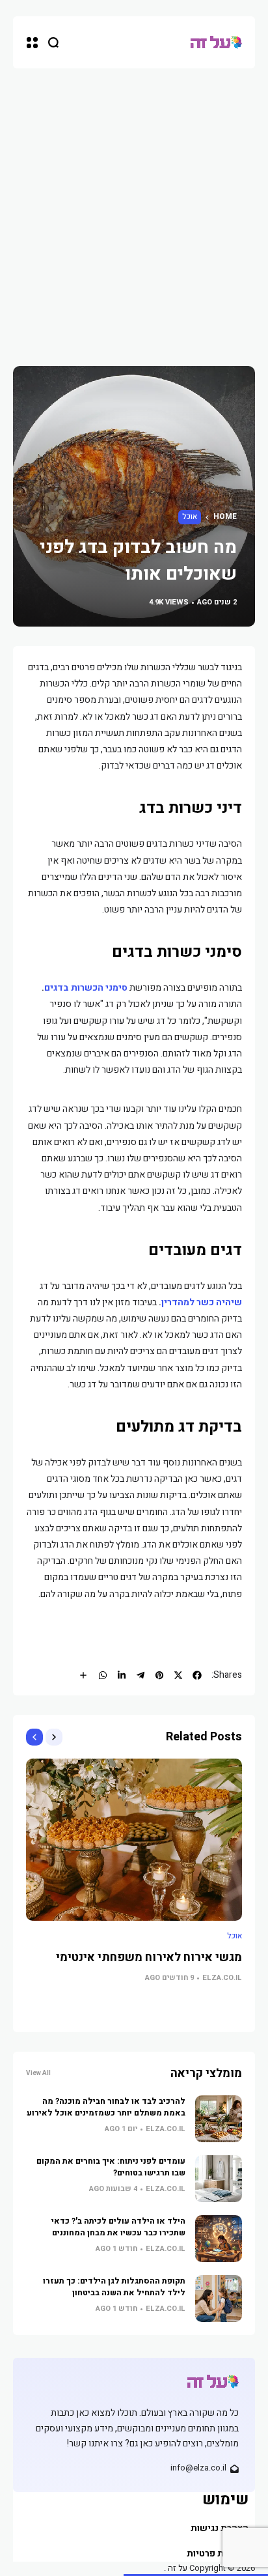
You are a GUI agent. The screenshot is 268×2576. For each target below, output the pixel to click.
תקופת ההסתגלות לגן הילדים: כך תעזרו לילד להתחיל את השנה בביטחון (114, 2287)
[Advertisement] (134, 209)
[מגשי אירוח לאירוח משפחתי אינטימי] (134, 1840)
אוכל (190, 517)
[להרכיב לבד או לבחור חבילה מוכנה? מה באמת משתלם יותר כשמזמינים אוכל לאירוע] (219, 2119)
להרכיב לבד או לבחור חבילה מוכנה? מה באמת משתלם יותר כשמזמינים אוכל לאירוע (106, 2107)
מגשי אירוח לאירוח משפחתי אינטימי (149, 1958)
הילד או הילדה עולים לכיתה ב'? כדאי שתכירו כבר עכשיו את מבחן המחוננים (118, 2227)
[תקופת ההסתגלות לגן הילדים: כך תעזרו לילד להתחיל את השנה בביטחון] (219, 2299)
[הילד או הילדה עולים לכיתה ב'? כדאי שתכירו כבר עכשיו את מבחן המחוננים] (219, 2239)
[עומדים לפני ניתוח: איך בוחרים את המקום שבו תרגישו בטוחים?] (219, 2179)
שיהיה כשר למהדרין (202, 1302)
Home (225, 517)
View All (38, 2073)
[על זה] (216, 43)
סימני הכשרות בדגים (86, 988)
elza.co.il (222, 1978)
